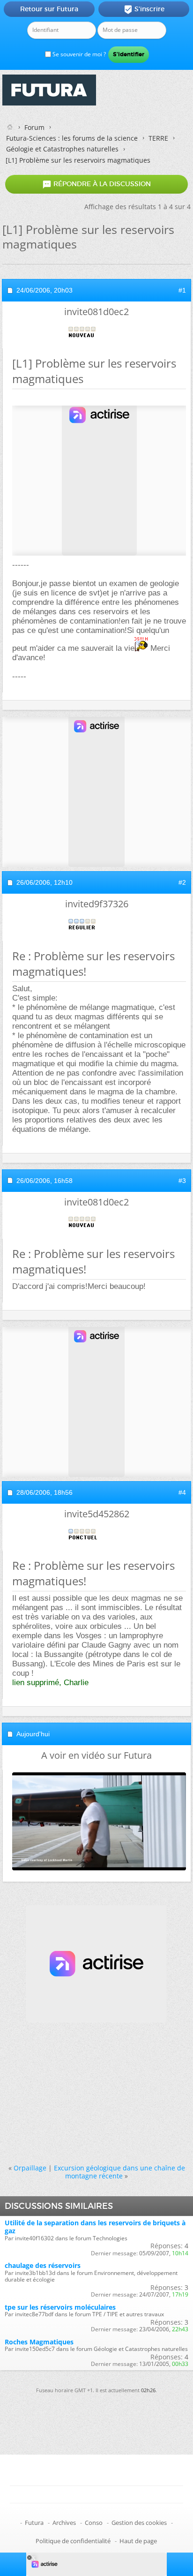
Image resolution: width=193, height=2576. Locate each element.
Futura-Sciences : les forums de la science (72, 138)
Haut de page (138, 2541)
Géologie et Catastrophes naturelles (62, 149)
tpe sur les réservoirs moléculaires (60, 2307)
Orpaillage (30, 2168)
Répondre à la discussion (96, 184)
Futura (34, 2523)
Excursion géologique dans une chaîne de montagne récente (119, 2172)
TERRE (158, 138)
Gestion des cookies (139, 2523)
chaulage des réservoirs (43, 2265)
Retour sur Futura (49, 9)
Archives (64, 2523)
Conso (94, 2523)
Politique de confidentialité (73, 2541)
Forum (34, 127)
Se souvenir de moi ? (78, 54)
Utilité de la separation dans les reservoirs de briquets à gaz (95, 2227)
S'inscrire (144, 9)
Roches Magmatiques (39, 2342)
